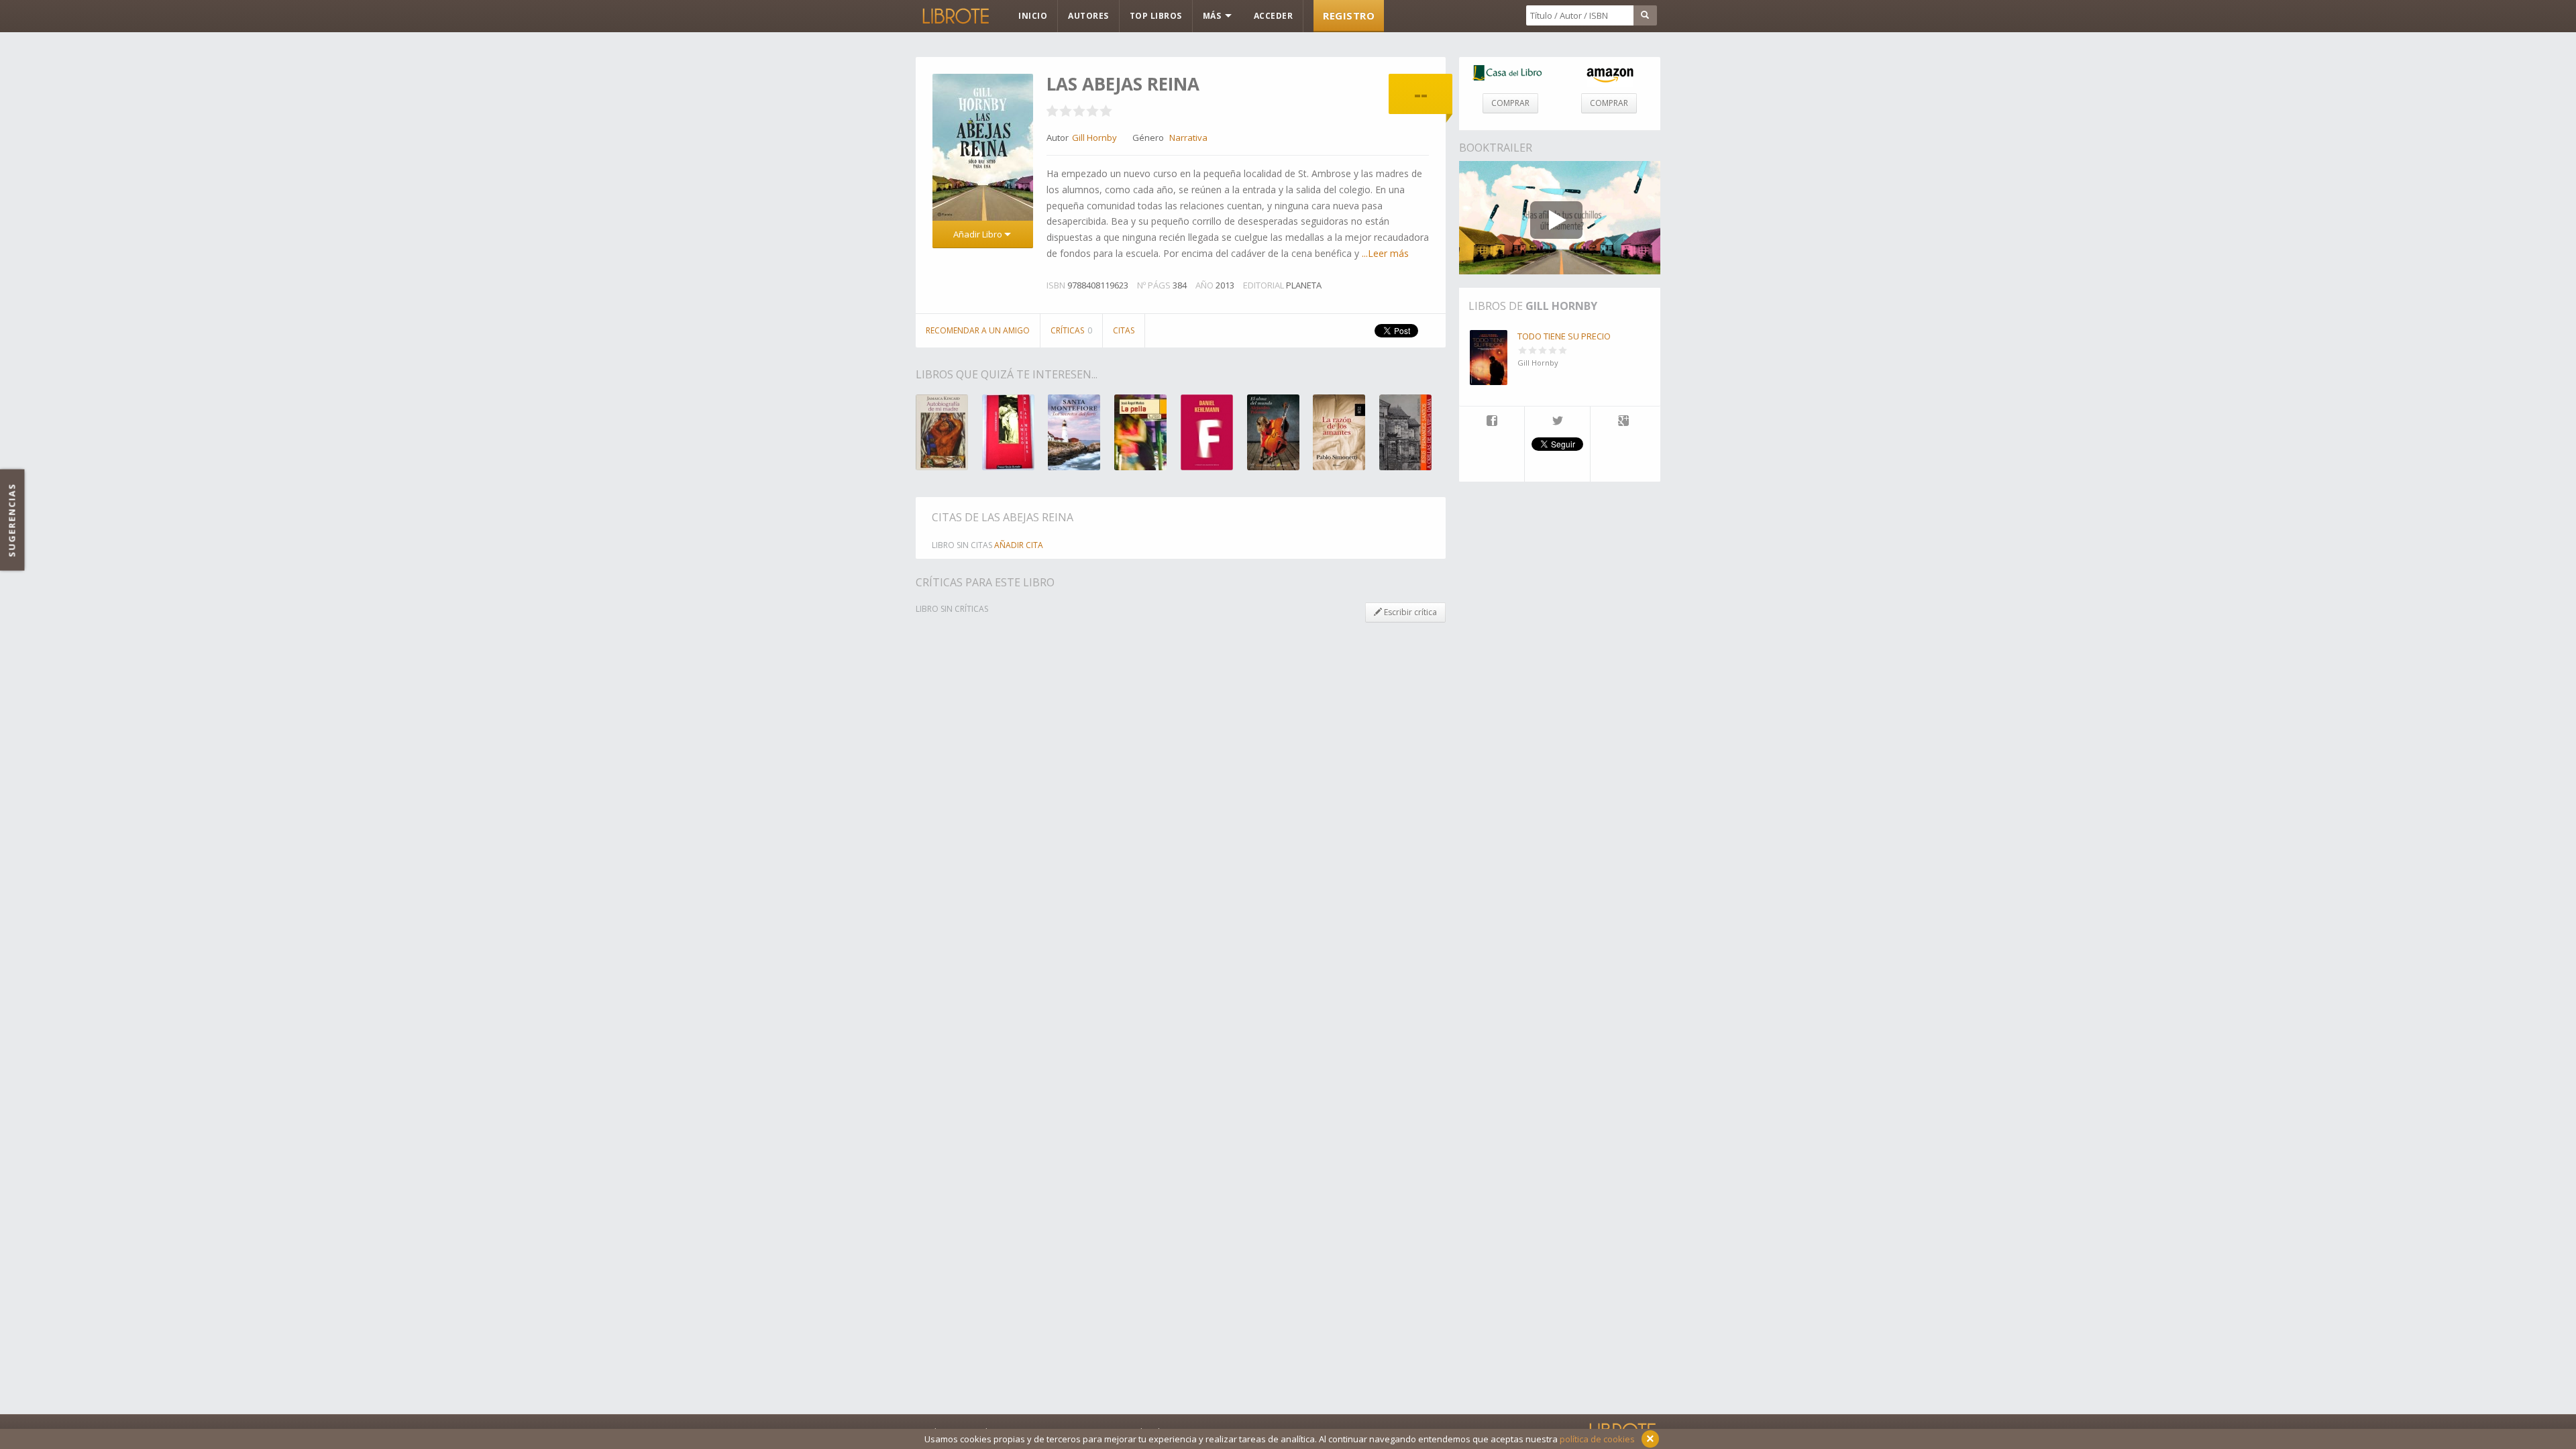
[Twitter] (1557, 422)
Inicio (1033, 16)
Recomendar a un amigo (978, 330)
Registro (1349, 15)
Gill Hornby (1561, 306)
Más (1213, 16)
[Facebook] (1492, 422)
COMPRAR (1510, 103)
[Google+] (1623, 422)
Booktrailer (1496, 148)
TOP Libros (1156, 16)
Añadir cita (1019, 545)
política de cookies (1597, 1439)
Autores (1088, 16)
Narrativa (1188, 138)
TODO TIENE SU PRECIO (1564, 336)
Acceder (1274, 16)
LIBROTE (955, 16)
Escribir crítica (1409, 612)
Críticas (1071, 330)
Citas (1124, 330)
